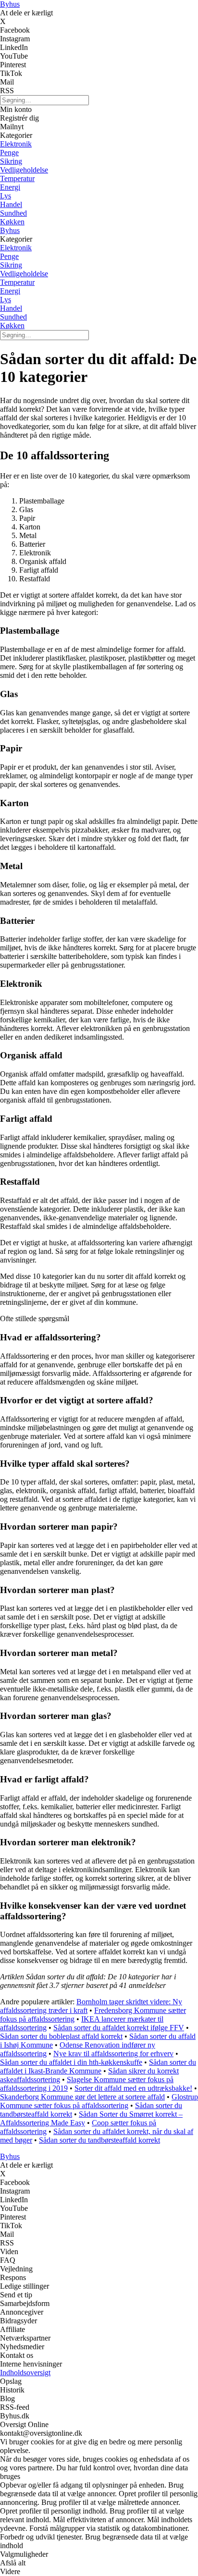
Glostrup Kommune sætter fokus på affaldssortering (99, 2101)
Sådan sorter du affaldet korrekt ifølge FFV (119, 2028)
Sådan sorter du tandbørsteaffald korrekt (99, 2140)
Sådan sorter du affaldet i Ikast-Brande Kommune (98, 2067)
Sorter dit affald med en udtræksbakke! (133, 2088)
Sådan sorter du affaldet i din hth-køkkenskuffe (71, 2062)
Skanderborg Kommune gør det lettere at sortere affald (82, 2097)
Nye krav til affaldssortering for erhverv (113, 2054)
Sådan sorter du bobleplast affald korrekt (61, 2036)
